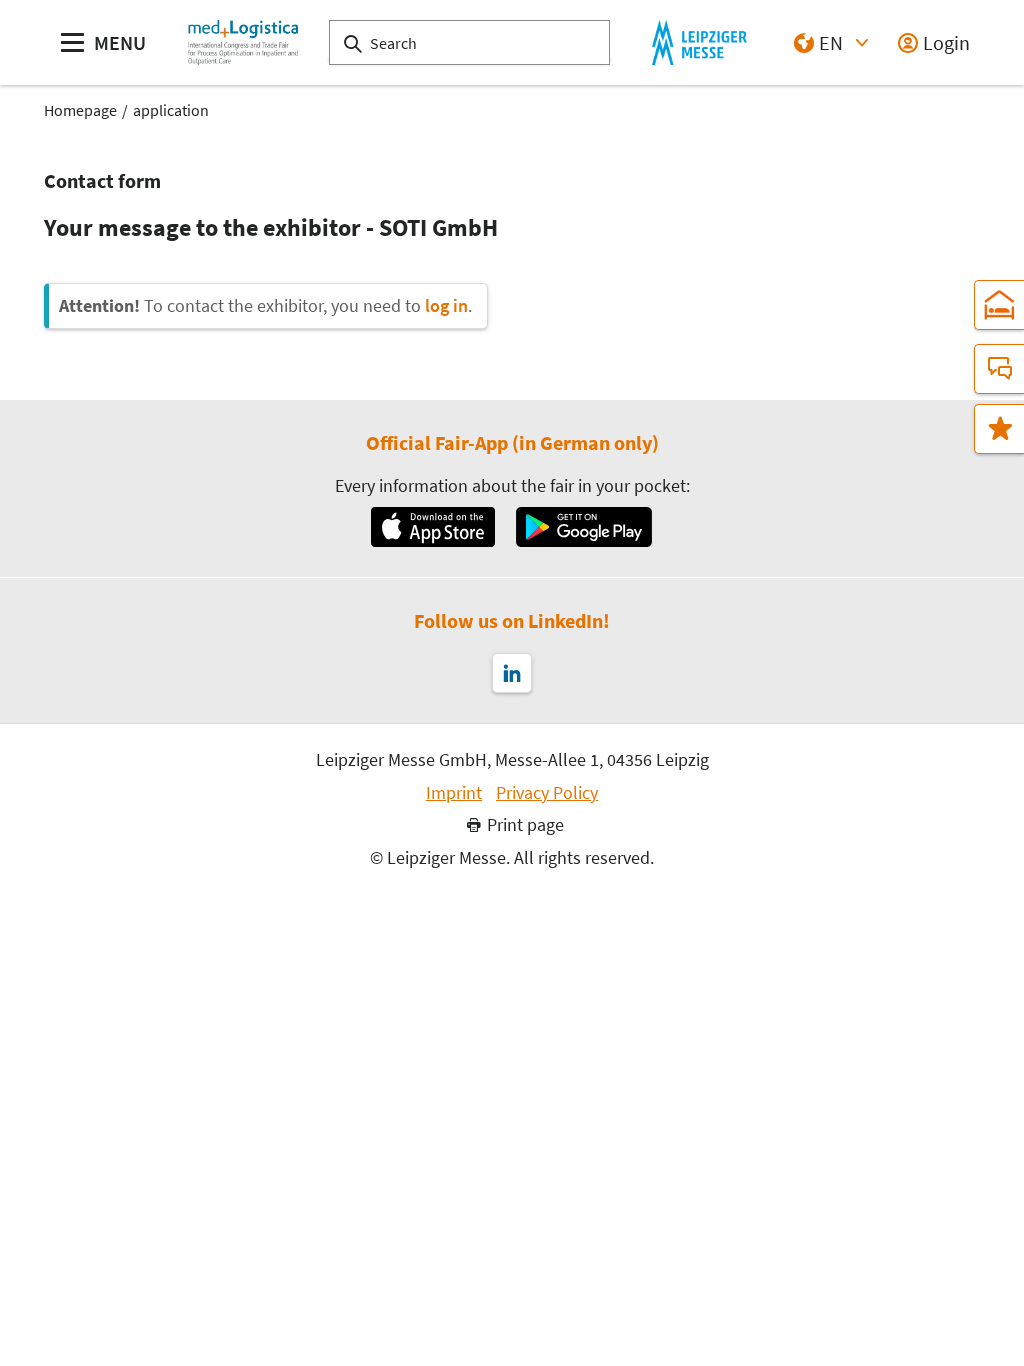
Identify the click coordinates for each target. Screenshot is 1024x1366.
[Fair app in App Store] (432, 527)
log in (446, 305)
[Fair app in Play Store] (584, 527)
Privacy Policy (547, 793)
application (171, 110)
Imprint (454, 793)
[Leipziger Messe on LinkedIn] (512, 673)
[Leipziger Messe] (699, 42)
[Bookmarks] (999, 429)
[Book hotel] (999, 305)
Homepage (80, 110)
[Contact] (999, 369)
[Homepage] (243, 42)
